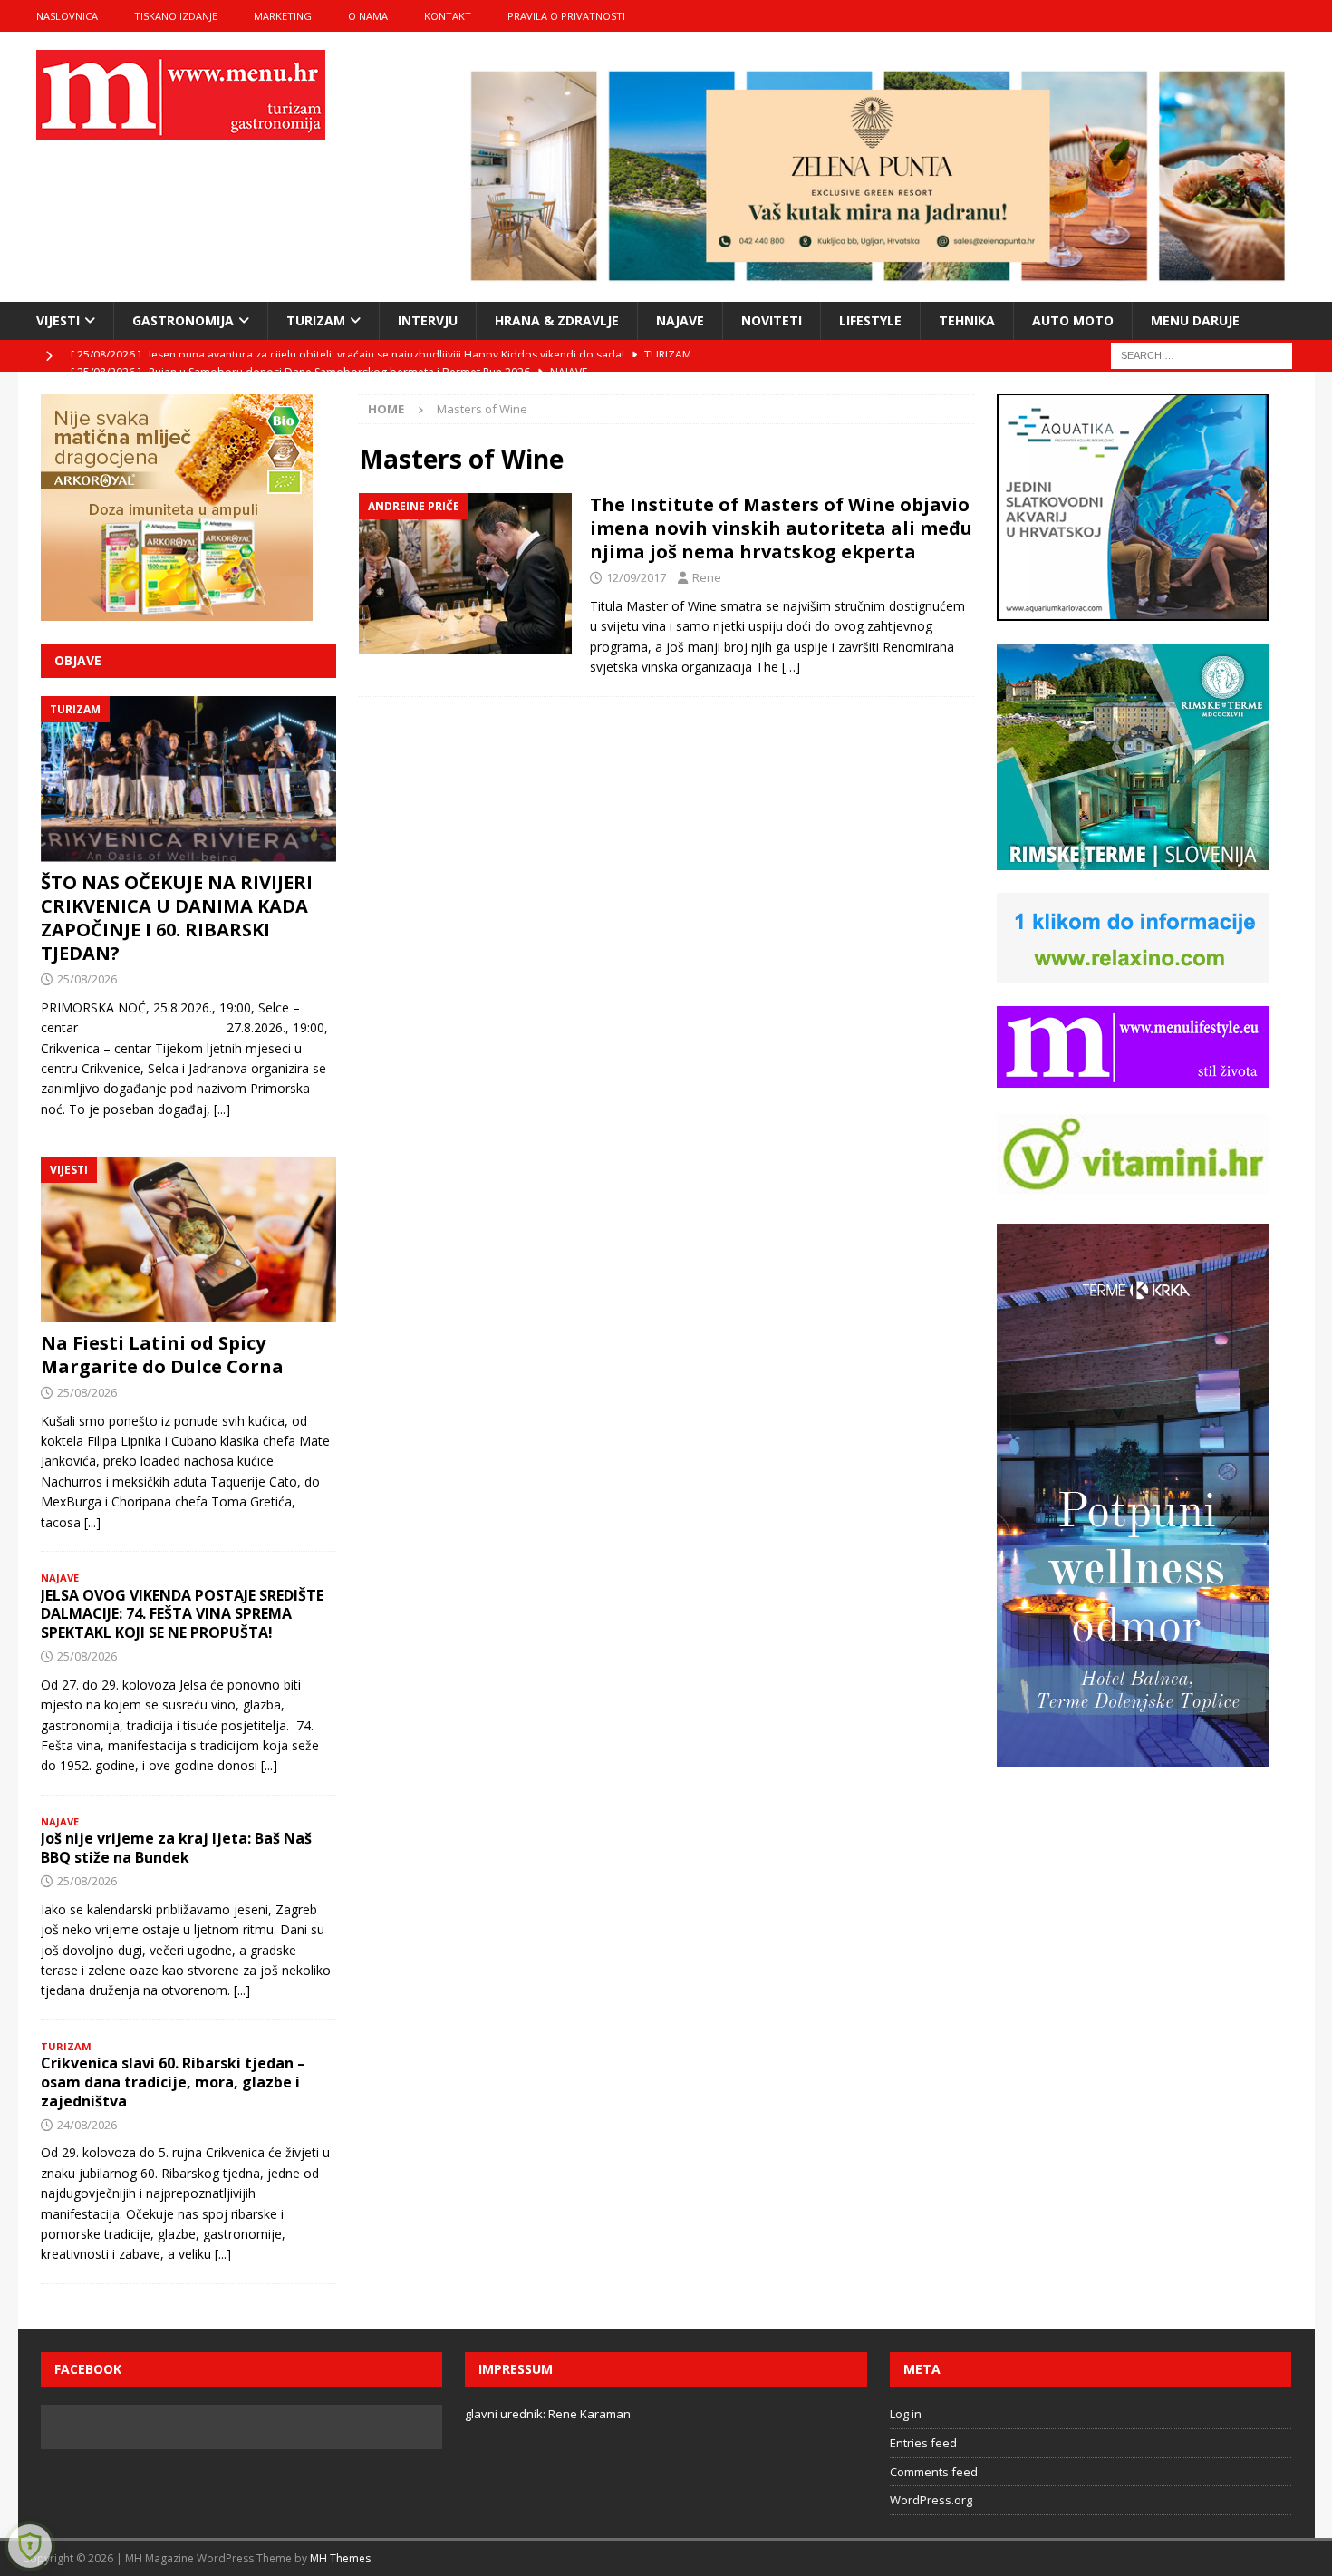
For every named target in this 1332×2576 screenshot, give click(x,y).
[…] (791, 667)
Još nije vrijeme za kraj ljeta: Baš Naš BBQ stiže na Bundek (176, 1848)
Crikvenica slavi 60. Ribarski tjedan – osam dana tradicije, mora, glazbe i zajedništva (173, 2082)
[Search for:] (1202, 354)
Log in (906, 2414)
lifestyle (870, 320)
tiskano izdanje (176, 16)
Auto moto (1073, 320)
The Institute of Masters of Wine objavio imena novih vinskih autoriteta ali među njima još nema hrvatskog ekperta (781, 528)
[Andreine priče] (465, 573)
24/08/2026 (87, 2125)
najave (680, 320)
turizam (316, 320)
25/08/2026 (87, 979)
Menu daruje (1195, 320)
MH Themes (340, 2558)
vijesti (58, 320)
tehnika (967, 320)
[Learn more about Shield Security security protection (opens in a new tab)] (30, 2546)
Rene (707, 577)
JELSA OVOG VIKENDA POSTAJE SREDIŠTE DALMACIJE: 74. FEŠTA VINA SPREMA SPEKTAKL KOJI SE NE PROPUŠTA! (182, 1614)
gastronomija (183, 320)
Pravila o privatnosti (566, 16)
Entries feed (923, 2443)
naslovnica (67, 16)
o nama (368, 16)
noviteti (772, 320)
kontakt (448, 16)
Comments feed (934, 2472)
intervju (428, 320)
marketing (283, 16)
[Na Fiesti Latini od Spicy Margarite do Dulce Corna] (188, 1240)
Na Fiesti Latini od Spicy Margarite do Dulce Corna (162, 1355)
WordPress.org (931, 2500)
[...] (222, 1109)
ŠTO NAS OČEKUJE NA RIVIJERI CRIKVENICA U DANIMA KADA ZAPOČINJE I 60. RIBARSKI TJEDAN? (177, 918)
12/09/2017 (636, 577)
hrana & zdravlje (557, 320)
